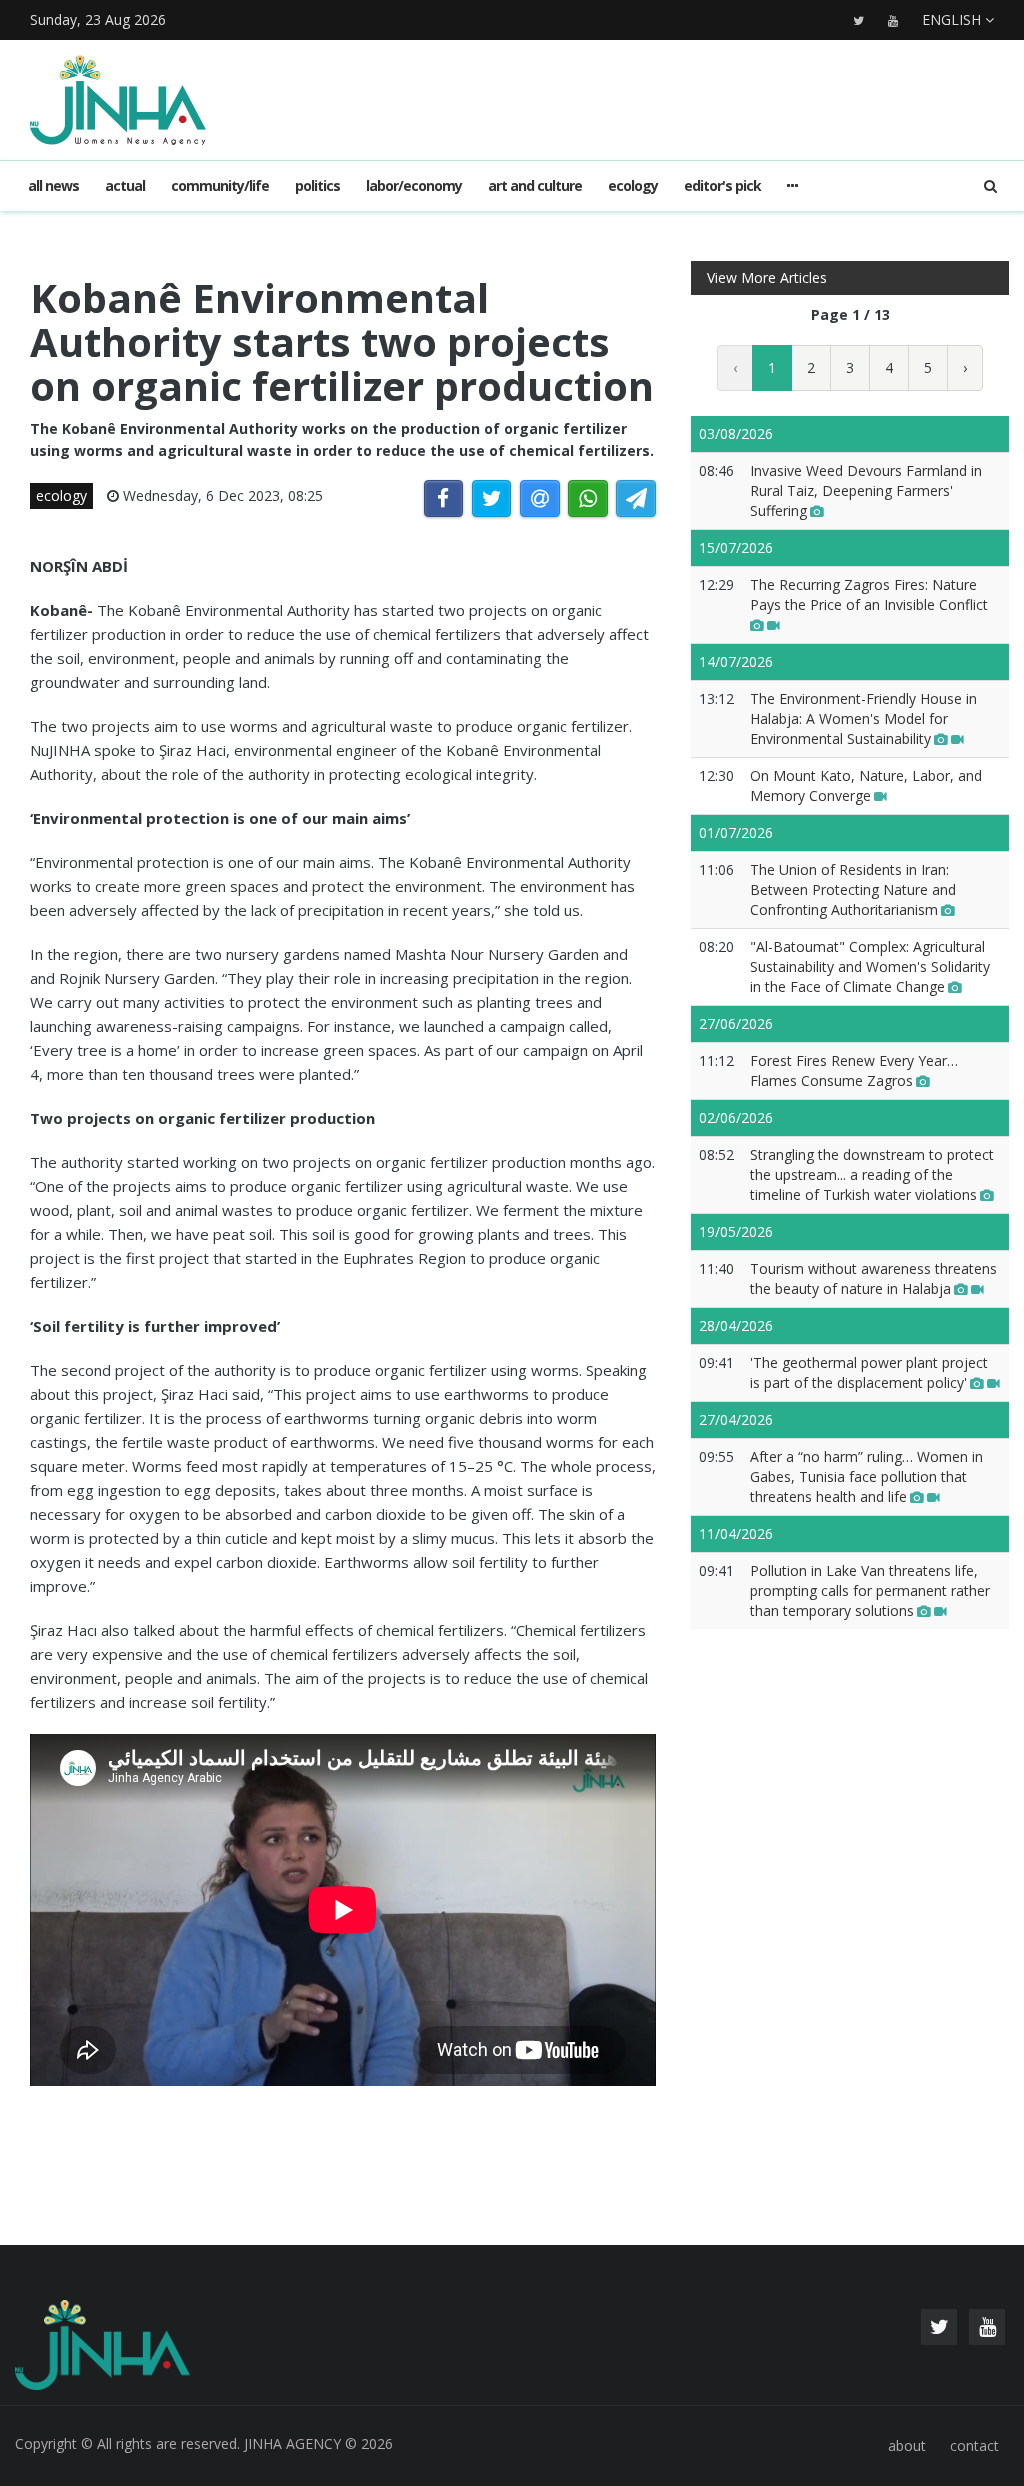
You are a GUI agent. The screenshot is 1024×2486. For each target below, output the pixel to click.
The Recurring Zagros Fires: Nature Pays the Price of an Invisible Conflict (869, 594)
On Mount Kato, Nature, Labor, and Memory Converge (866, 785)
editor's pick (722, 185)
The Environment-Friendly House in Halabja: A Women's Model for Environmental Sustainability (863, 718)
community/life (220, 185)
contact (974, 2445)
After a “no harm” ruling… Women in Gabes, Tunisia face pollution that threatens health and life (866, 1476)
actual (125, 185)
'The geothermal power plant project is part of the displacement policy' (869, 1372)
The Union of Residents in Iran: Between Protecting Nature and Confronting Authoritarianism (853, 889)
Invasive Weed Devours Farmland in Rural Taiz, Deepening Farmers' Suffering (866, 490)
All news (53, 185)
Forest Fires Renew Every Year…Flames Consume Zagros (854, 1070)
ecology (633, 185)
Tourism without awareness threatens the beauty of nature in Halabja (873, 1278)
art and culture (535, 185)
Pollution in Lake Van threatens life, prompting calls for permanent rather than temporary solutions (870, 1590)
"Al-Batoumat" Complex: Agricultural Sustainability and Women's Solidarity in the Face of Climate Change (870, 966)
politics (317, 185)
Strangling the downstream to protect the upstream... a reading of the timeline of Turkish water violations (872, 1174)
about (907, 2445)
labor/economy (414, 185)
